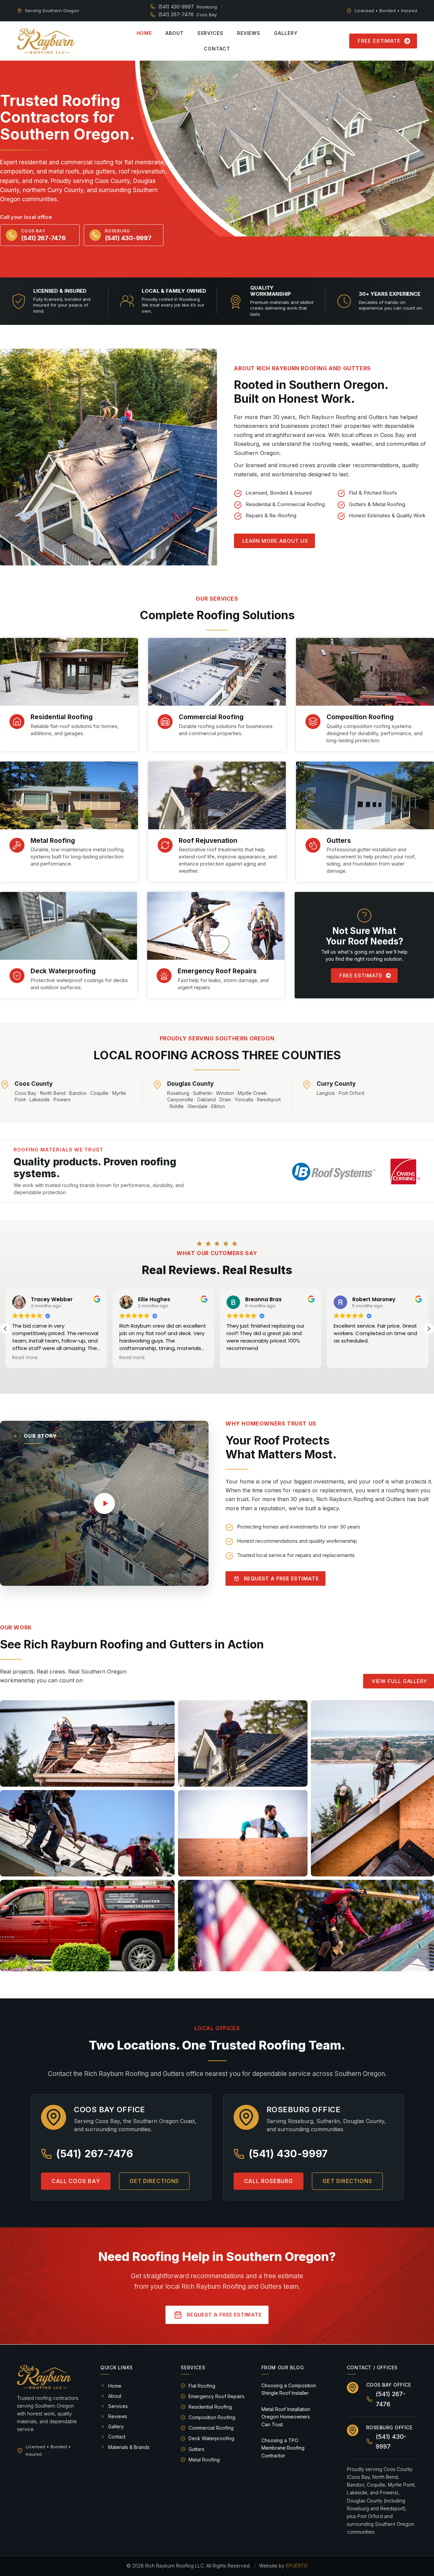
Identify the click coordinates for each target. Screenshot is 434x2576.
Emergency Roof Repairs (217, 971)
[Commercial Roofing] (165, 722)
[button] (429, 1329)
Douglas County (190, 1084)
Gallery (286, 33)
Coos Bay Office (389, 2385)
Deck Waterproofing (63, 971)
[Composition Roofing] (313, 722)
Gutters (339, 841)
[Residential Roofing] (17, 722)
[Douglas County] (157, 1085)
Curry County (336, 1084)
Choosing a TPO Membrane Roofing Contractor (283, 2448)
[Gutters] (313, 845)
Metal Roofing (53, 841)
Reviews (249, 33)
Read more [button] (25, 1358)
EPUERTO (297, 2566)
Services (210, 33)
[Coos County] (5, 1085)
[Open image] (87, 1743)
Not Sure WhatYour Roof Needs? (364, 936)
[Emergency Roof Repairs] (164, 976)
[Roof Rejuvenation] (165, 845)
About (175, 33)
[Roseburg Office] (353, 2430)
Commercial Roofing (211, 717)
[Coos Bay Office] (353, 2388)
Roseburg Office (389, 2427)
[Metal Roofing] (17, 845)
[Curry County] (307, 1085)
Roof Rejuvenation (208, 841)
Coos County (34, 1084)
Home (144, 33)
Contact (217, 49)
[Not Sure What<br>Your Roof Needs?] (364, 916)
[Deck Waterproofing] (17, 976)
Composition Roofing (360, 717)
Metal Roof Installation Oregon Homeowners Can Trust (286, 2417)
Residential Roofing (62, 717)
